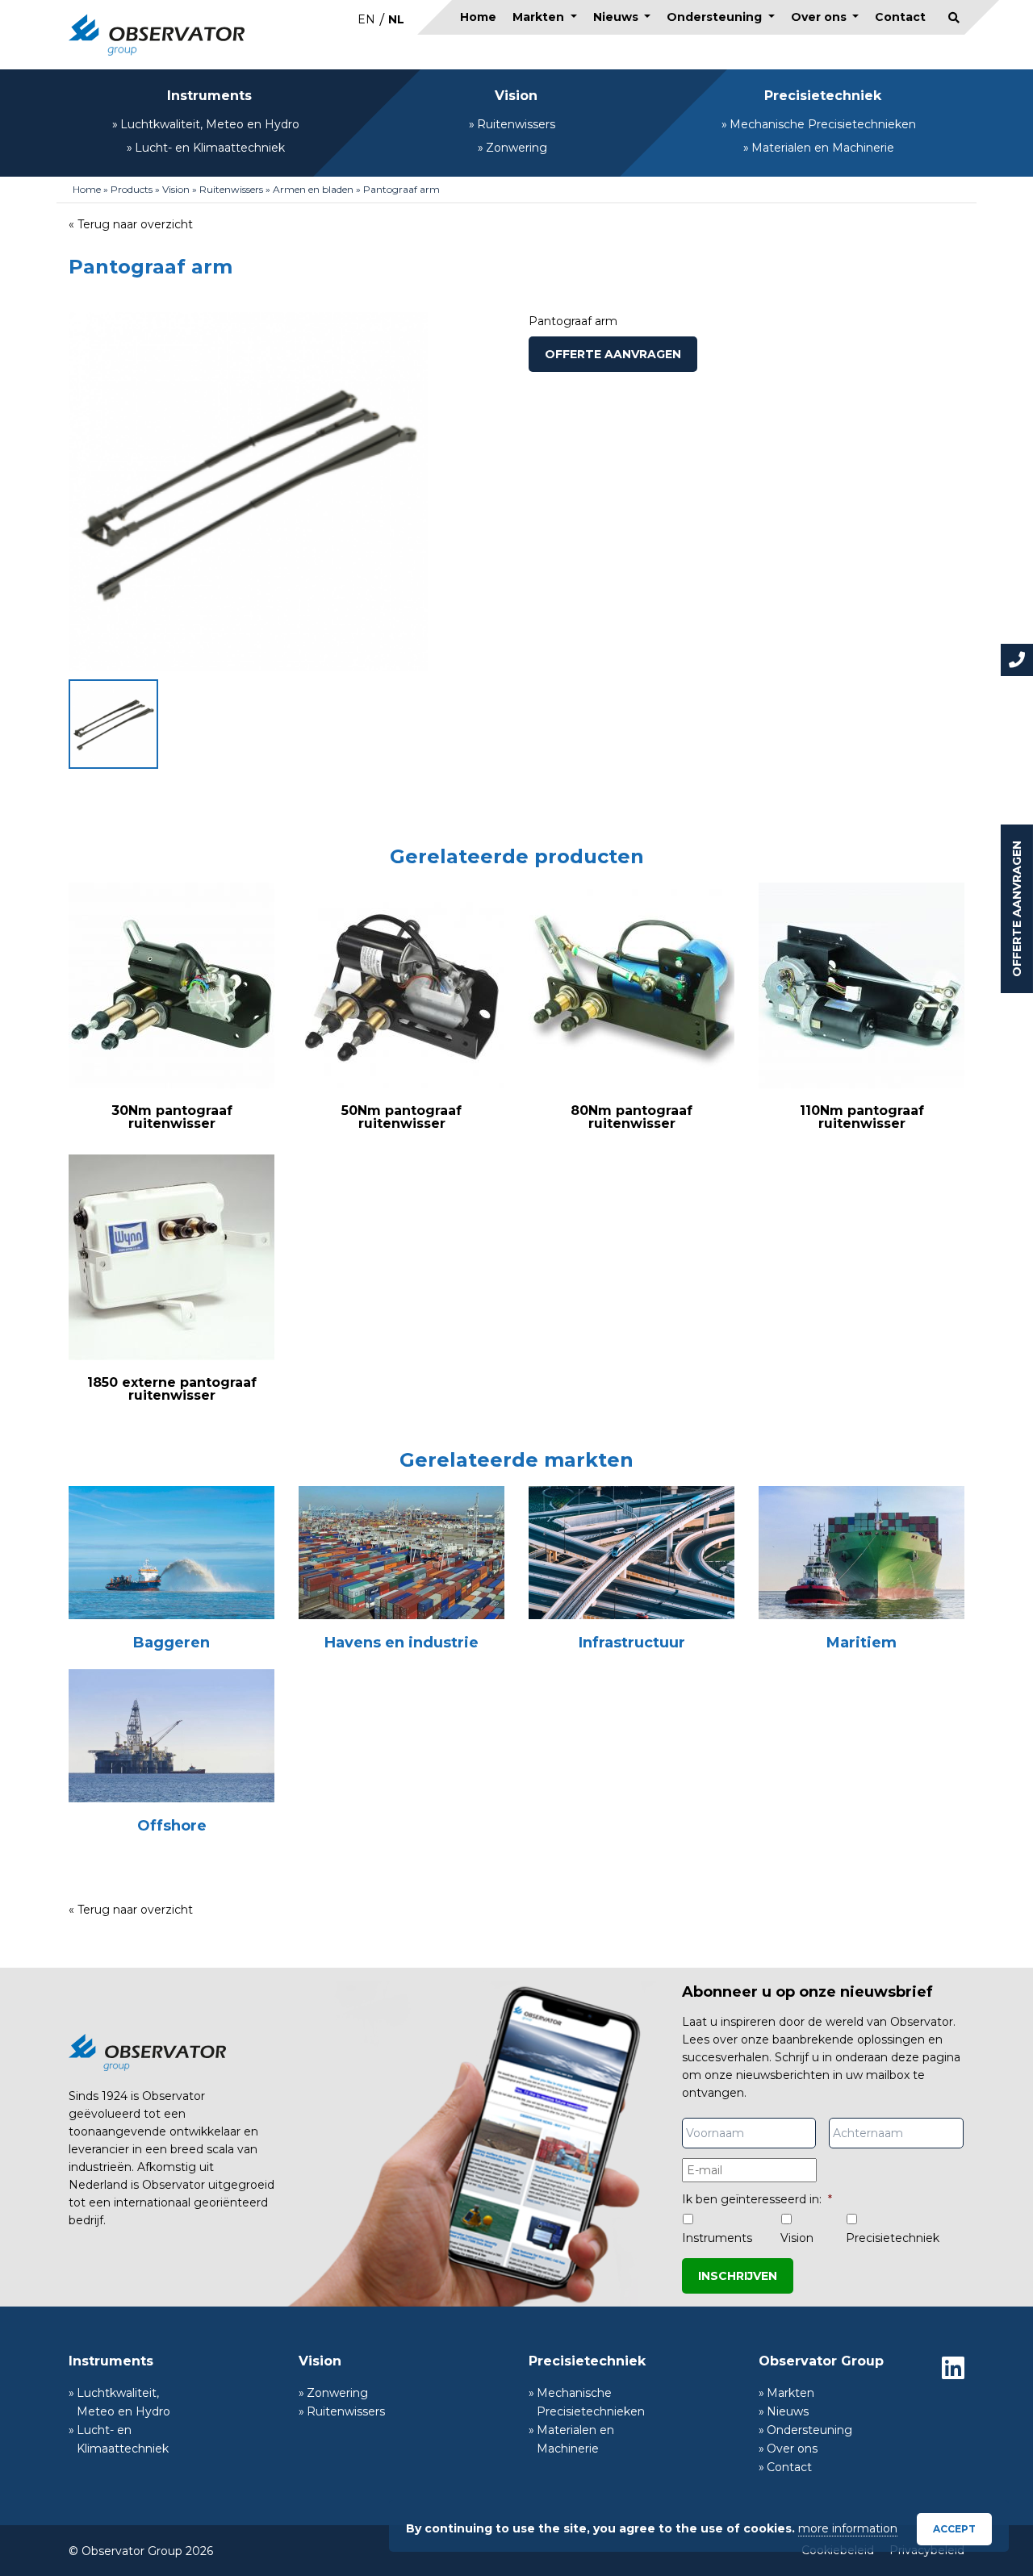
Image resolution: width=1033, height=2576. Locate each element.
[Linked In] (953, 2368)
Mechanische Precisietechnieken (823, 124)
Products (132, 189)
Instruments (209, 96)
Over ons (820, 17)
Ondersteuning (716, 17)
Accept (954, 2529)
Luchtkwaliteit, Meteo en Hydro (210, 124)
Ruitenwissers (516, 124)
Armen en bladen (313, 189)
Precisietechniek (823, 96)
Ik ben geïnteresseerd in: (757, 2199)
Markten (540, 17)
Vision (516, 96)
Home (478, 17)
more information (848, 2528)
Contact (900, 17)
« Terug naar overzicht (131, 224)
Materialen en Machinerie (823, 148)
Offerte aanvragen (1017, 909)
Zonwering (516, 148)
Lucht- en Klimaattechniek (210, 148)
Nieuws (617, 17)
